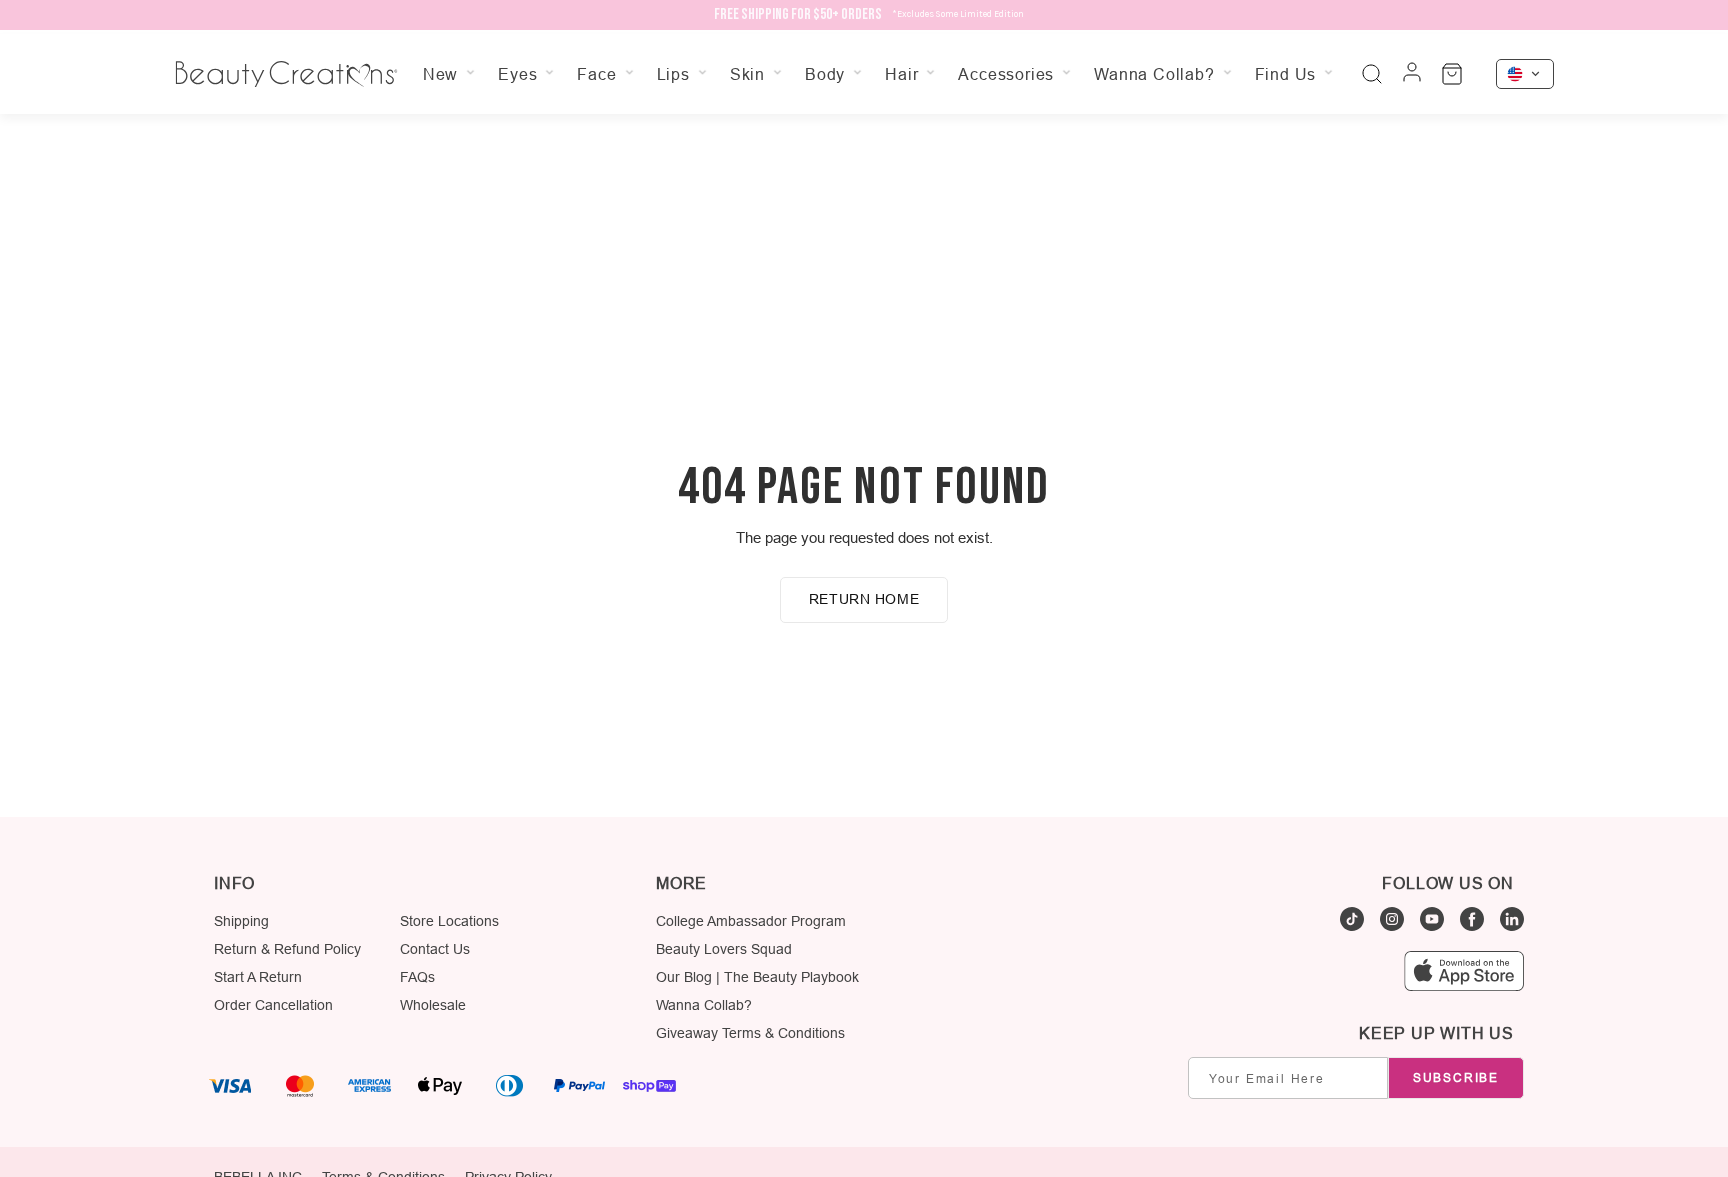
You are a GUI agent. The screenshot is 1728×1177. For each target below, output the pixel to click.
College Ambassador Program (751, 921)
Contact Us (435, 949)
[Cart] (1452, 74)
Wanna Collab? (704, 1005)
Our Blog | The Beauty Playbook (757, 977)
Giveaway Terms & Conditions (750, 1033)
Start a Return (258, 977)
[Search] (1372, 74)
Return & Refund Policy (287, 949)
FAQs (417, 977)
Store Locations (449, 921)
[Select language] (1525, 74)
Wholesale (433, 1005)
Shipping (241, 921)
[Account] (1412, 74)
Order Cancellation (273, 1005)
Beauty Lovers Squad (724, 949)
